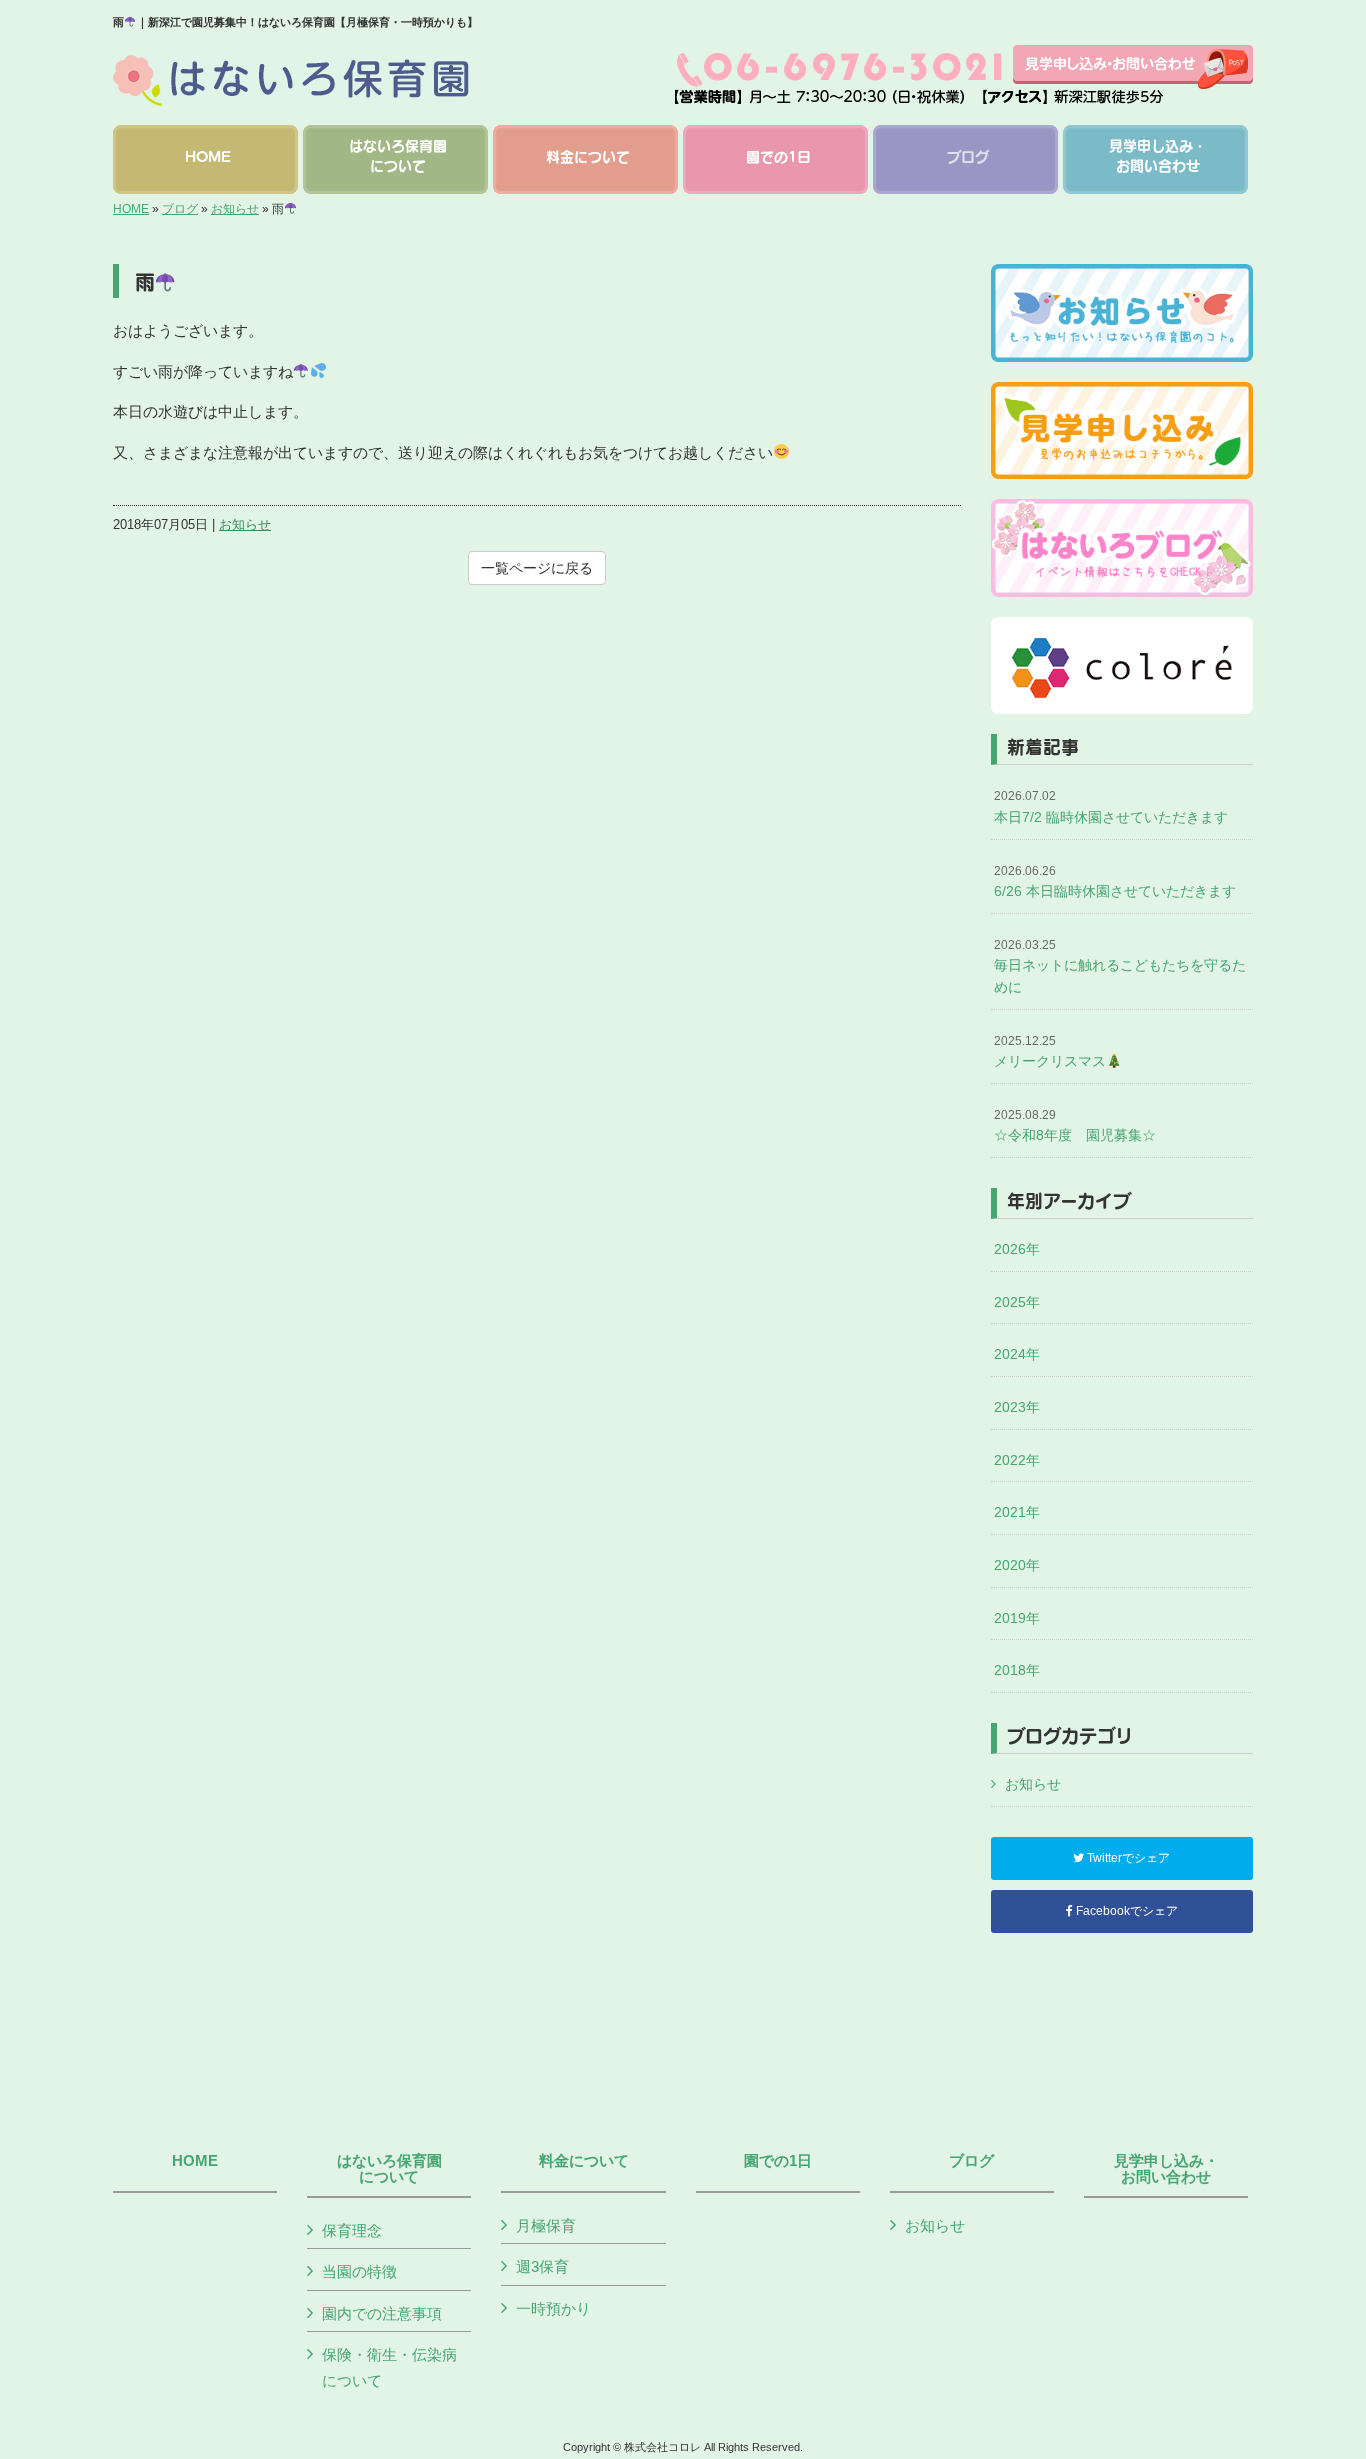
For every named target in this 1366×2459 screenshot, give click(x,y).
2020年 (1017, 1565)
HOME (131, 209)
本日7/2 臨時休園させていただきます (1111, 807)
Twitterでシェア (1127, 1858)
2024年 (1017, 1354)
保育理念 (352, 2230)
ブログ (180, 209)
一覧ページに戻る (537, 568)
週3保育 (542, 2266)
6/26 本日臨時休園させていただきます (1115, 882)
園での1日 (778, 2161)
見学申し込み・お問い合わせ (1166, 2169)
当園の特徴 (359, 2271)
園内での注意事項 (382, 2313)
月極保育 (546, 2225)
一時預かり (553, 2308)
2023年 (1017, 1407)
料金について (584, 2161)
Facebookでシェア (1125, 1911)
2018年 (1017, 1670)
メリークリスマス (1050, 1052)
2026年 (1017, 1249)
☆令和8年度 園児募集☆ (1075, 1126)
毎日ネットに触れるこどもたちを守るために (1120, 966)
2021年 (1017, 1512)
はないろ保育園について (389, 2169)
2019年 (1017, 1618)
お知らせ (235, 209)
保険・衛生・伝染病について (389, 2367)
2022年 (1017, 1460)
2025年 (1017, 1302)
